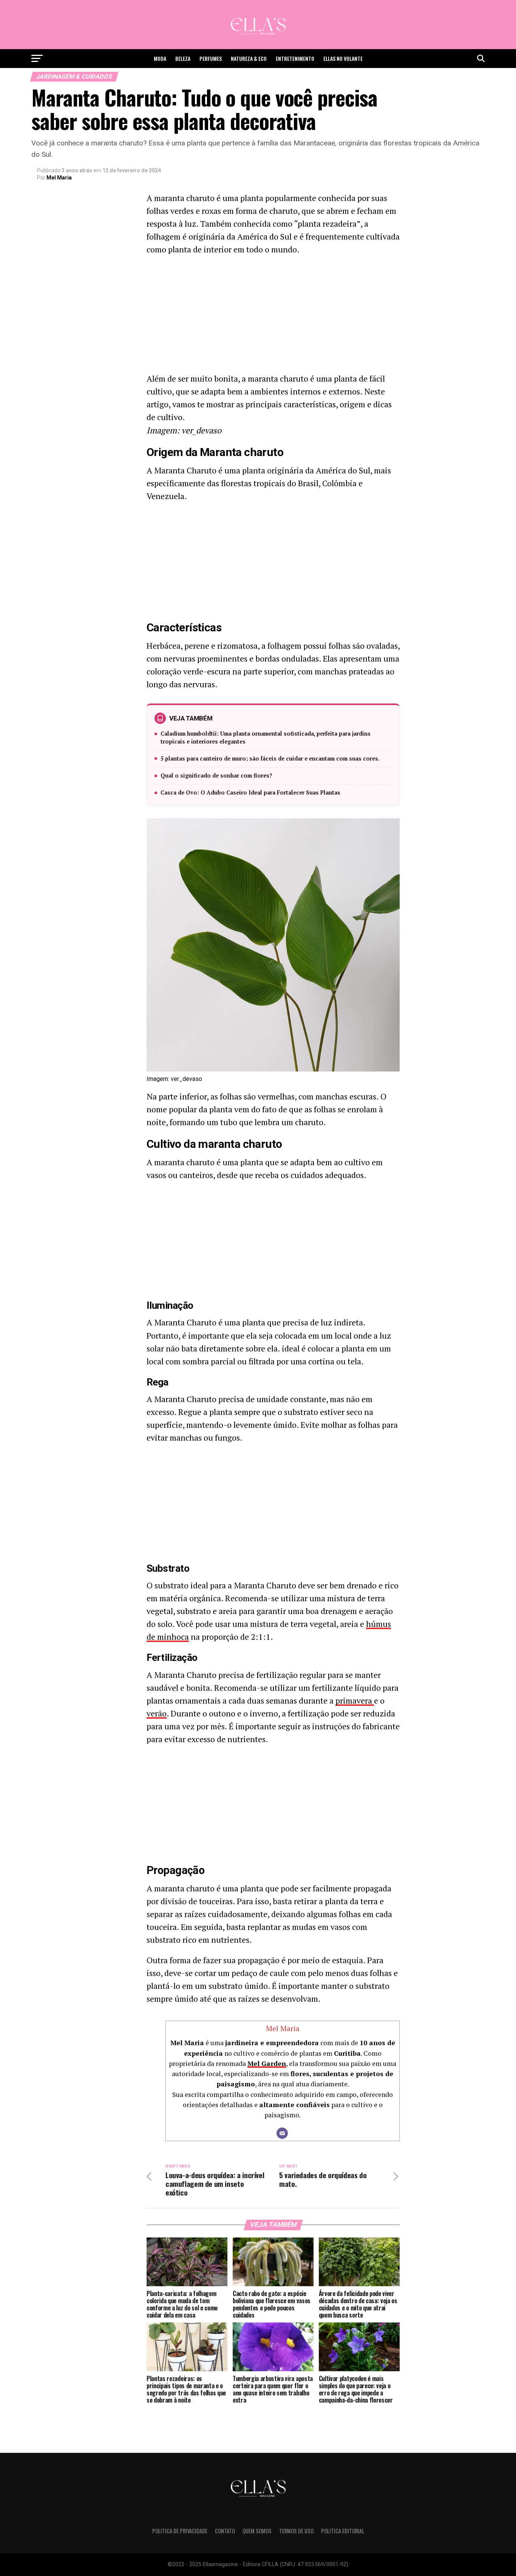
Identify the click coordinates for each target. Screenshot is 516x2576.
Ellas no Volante (343, 58)
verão (157, 1713)
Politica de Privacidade (180, 2531)
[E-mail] (282, 2133)
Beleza (183, 58)
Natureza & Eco (249, 58)
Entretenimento (295, 58)
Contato (225, 2531)
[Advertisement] (273, 316)
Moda (160, 58)
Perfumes (211, 58)
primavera (355, 1700)
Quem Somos (257, 2531)
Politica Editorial (343, 2531)
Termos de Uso (296, 2531)
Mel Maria (59, 178)
